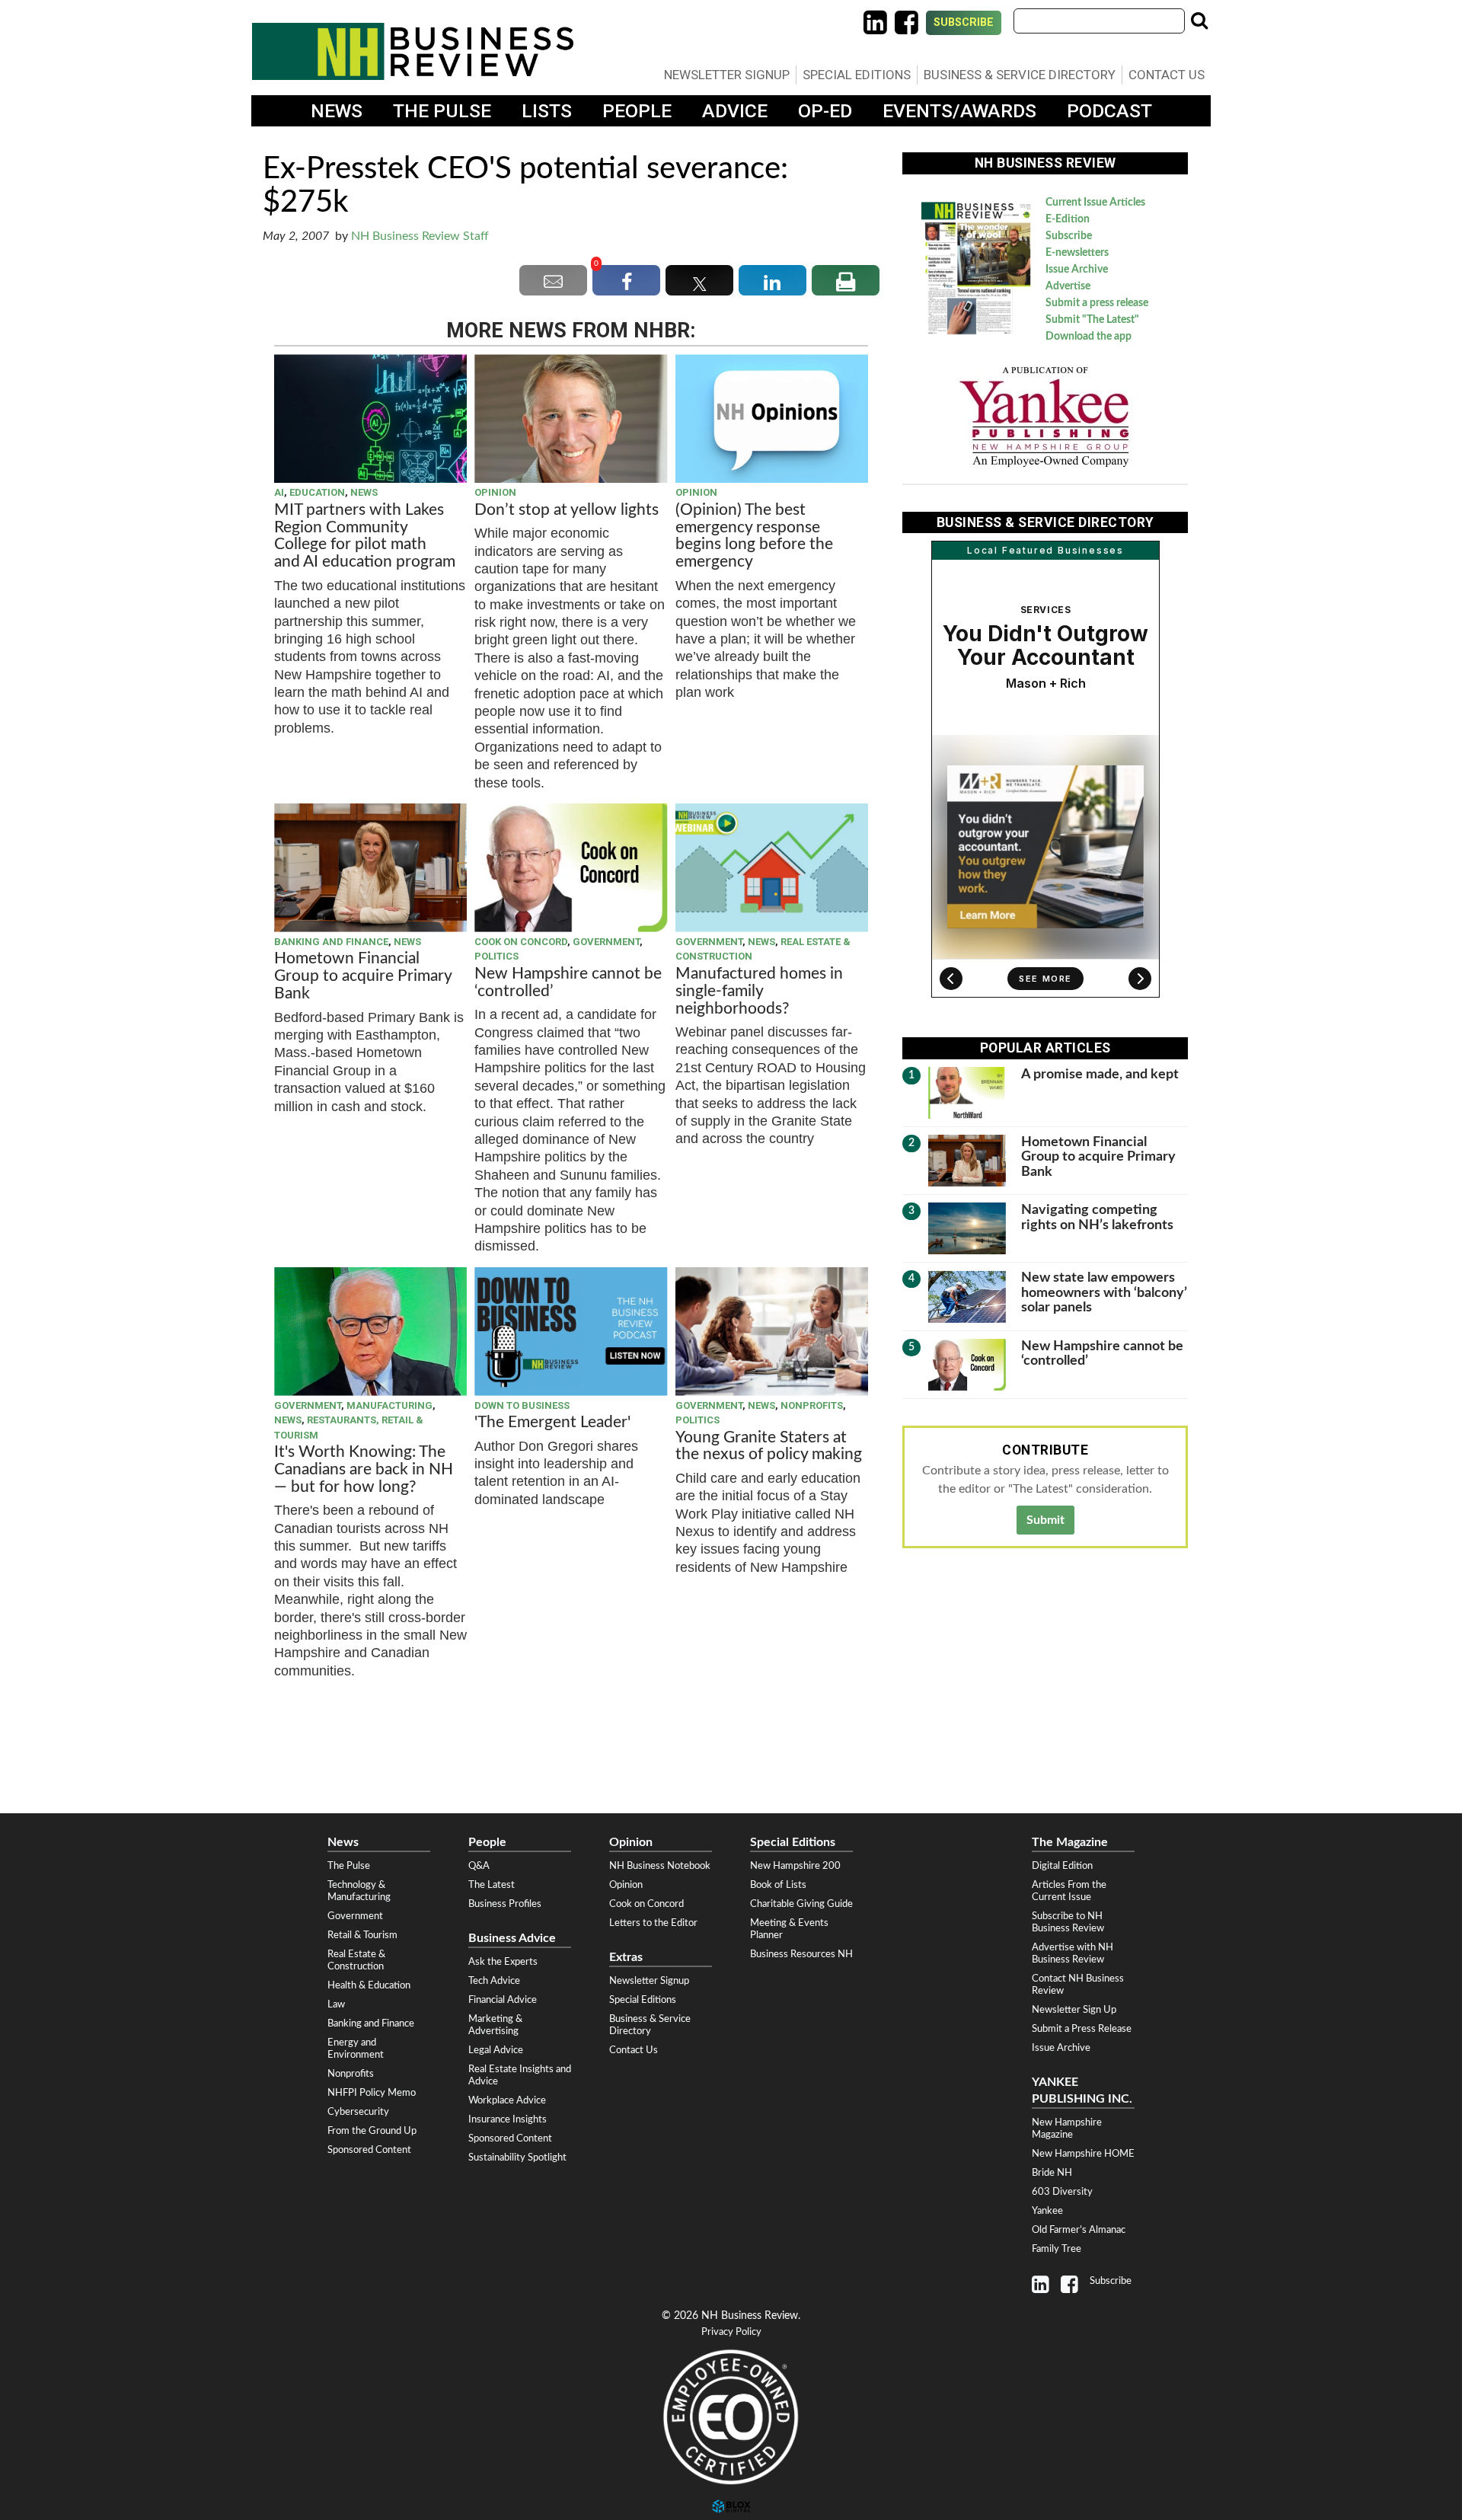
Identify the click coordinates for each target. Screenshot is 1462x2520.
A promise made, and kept (1100, 1074)
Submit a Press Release (1082, 2029)
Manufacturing (389, 1405)
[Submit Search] (1199, 21)
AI (279, 492)
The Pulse (442, 111)
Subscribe (964, 22)
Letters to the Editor (653, 1923)
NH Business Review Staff (420, 236)
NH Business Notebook (660, 1866)
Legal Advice (496, 2050)
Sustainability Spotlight (517, 2157)
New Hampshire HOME (1083, 2154)
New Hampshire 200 (795, 1866)
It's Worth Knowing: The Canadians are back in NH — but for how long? (364, 1469)
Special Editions (857, 75)
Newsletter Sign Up (1074, 2010)
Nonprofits (812, 1405)
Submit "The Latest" (1092, 320)
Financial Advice (503, 2000)
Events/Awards (959, 111)
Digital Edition (1062, 1866)
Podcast (1109, 111)
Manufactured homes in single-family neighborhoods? (759, 991)
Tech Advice (494, 1981)
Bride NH (1052, 2173)
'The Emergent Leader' (552, 1422)
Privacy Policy (731, 2332)
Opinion (495, 492)
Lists (547, 111)
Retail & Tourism (362, 1935)
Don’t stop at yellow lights (567, 510)
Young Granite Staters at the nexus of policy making (769, 1446)
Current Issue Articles (1095, 203)
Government (606, 942)
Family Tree (1057, 2249)
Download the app (1089, 337)
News (337, 111)
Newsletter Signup (727, 75)
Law (336, 2004)
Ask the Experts (503, 1962)
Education (317, 492)
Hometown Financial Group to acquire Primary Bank (363, 976)
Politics (496, 956)
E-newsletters (1077, 253)
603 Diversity (1062, 2192)
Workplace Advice (507, 2100)
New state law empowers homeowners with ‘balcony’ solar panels (1104, 1292)
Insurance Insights (508, 2119)
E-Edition (1068, 219)
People (637, 111)
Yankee (1047, 2211)
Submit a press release (1097, 303)
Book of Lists (778, 1885)
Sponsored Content (369, 2150)
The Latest (492, 1885)
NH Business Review (413, 51)
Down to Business (522, 1405)
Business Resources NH (801, 1954)
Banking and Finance (331, 942)
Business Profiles (505, 1904)
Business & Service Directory (1020, 75)
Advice (735, 111)
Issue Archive (1077, 270)
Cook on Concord (521, 942)
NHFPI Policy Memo (372, 2093)
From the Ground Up (372, 2131)
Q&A (479, 1866)
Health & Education (369, 1985)
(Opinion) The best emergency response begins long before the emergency (754, 536)
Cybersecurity (358, 2112)
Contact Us (1167, 75)
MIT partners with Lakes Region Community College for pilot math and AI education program (367, 536)
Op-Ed (825, 111)
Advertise (1068, 286)
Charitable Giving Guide (801, 1904)
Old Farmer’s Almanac (1079, 2230)
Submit (1045, 1520)
